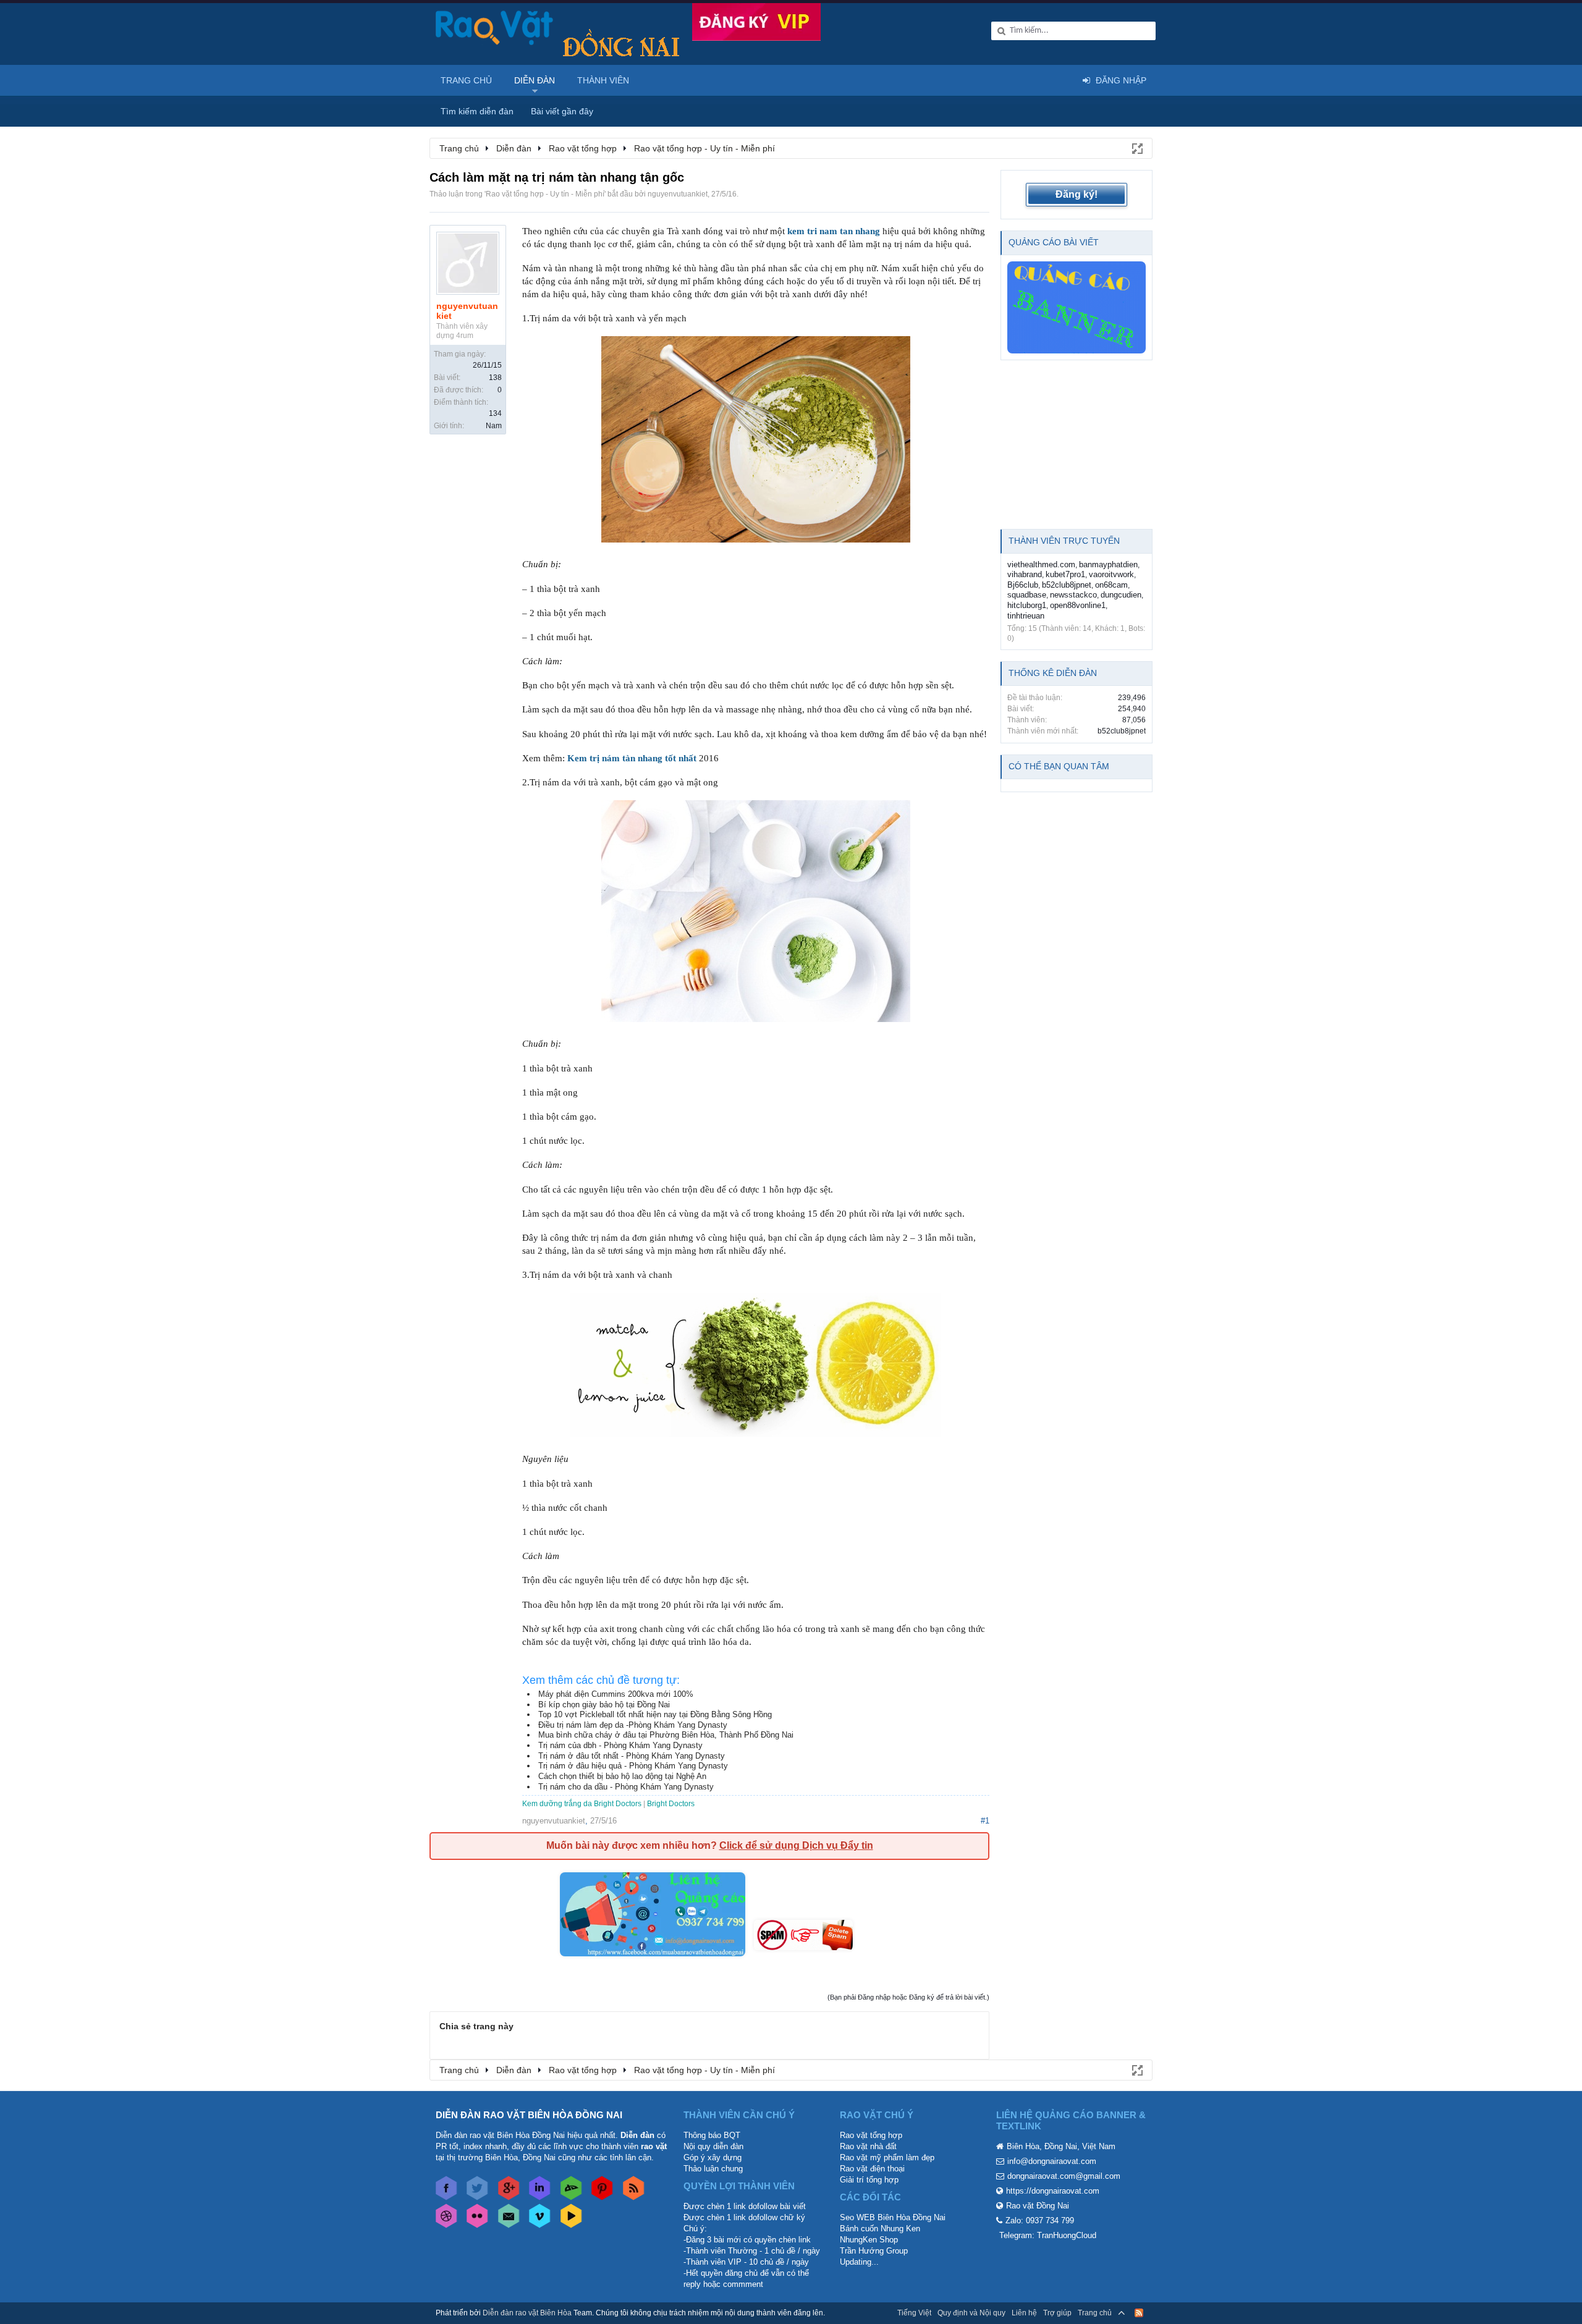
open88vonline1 (1078, 605)
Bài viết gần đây (562, 111)
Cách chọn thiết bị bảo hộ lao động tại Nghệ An (622, 1776)
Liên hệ (1024, 2313)
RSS (1139, 2313)
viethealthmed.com (1041, 564)
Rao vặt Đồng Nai (1038, 2206)
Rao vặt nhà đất (868, 2146)
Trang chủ (466, 80)
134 (495, 413)
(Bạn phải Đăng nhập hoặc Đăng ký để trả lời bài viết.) (908, 1997)
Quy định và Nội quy (971, 2313)
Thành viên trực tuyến (1064, 541)
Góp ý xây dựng (713, 2157)
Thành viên (603, 80)
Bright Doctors (671, 1804)
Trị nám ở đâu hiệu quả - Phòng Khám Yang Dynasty (633, 1766)
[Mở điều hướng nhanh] (1136, 148)
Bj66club (1023, 585)
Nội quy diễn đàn (713, 2146)
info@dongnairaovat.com (1052, 2161)
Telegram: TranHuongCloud (1048, 2235)
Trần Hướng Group (874, 2251)
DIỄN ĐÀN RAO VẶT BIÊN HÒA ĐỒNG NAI (529, 2115)
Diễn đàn (535, 80)
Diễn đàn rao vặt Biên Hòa (527, 2313)
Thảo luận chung (713, 2169)
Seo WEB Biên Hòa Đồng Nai (893, 2217)
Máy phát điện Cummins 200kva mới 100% (616, 1694)
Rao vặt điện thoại (872, 2169)
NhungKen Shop (869, 2240)
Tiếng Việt (914, 2313)
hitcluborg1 (1027, 605)
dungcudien (1121, 595)
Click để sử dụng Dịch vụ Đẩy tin (796, 1845)
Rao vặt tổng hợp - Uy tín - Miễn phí (545, 194)
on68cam (1111, 585)
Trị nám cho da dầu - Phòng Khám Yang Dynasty (626, 1787)
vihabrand (1025, 574)
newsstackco (1073, 595)
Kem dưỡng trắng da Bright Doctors (582, 1804)
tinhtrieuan (1026, 616)
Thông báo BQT (712, 2135)
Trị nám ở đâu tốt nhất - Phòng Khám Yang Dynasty (632, 1756)
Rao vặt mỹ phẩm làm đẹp (887, 2157)
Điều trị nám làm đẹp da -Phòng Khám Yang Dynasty (633, 1725)
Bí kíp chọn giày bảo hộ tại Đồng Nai (604, 1705)
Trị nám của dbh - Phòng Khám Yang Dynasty (620, 1745)
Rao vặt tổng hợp (871, 2135)
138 (495, 378)
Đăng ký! (1077, 194)
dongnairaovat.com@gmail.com (1064, 2176)
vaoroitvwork (1111, 574)
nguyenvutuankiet (678, 194)
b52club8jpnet (1067, 585)
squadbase (1027, 595)
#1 (985, 1821)
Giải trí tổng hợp (869, 2180)
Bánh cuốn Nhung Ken (880, 2229)
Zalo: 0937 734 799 (1040, 2220)
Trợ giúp (1057, 2313)
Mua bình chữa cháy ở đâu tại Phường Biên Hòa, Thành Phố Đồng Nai (666, 1735)
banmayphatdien (1108, 564)
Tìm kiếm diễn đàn (477, 111)
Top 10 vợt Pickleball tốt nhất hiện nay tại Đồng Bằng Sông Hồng (655, 1714)
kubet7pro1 (1065, 574)
